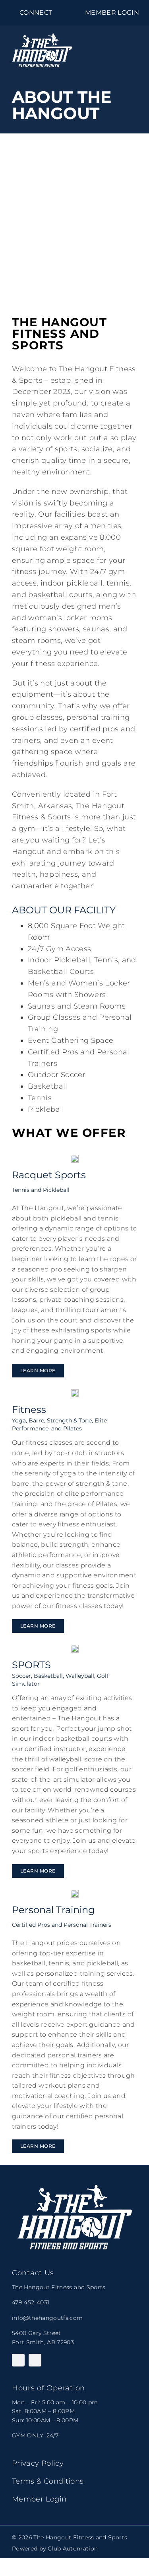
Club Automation (73, 2549)
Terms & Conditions (48, 2481)
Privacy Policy (38, 2463)
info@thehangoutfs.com (47, 2318)
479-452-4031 (31, 2302)
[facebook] (18, 2360)
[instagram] (35, 2360)
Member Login (39, 2499)
